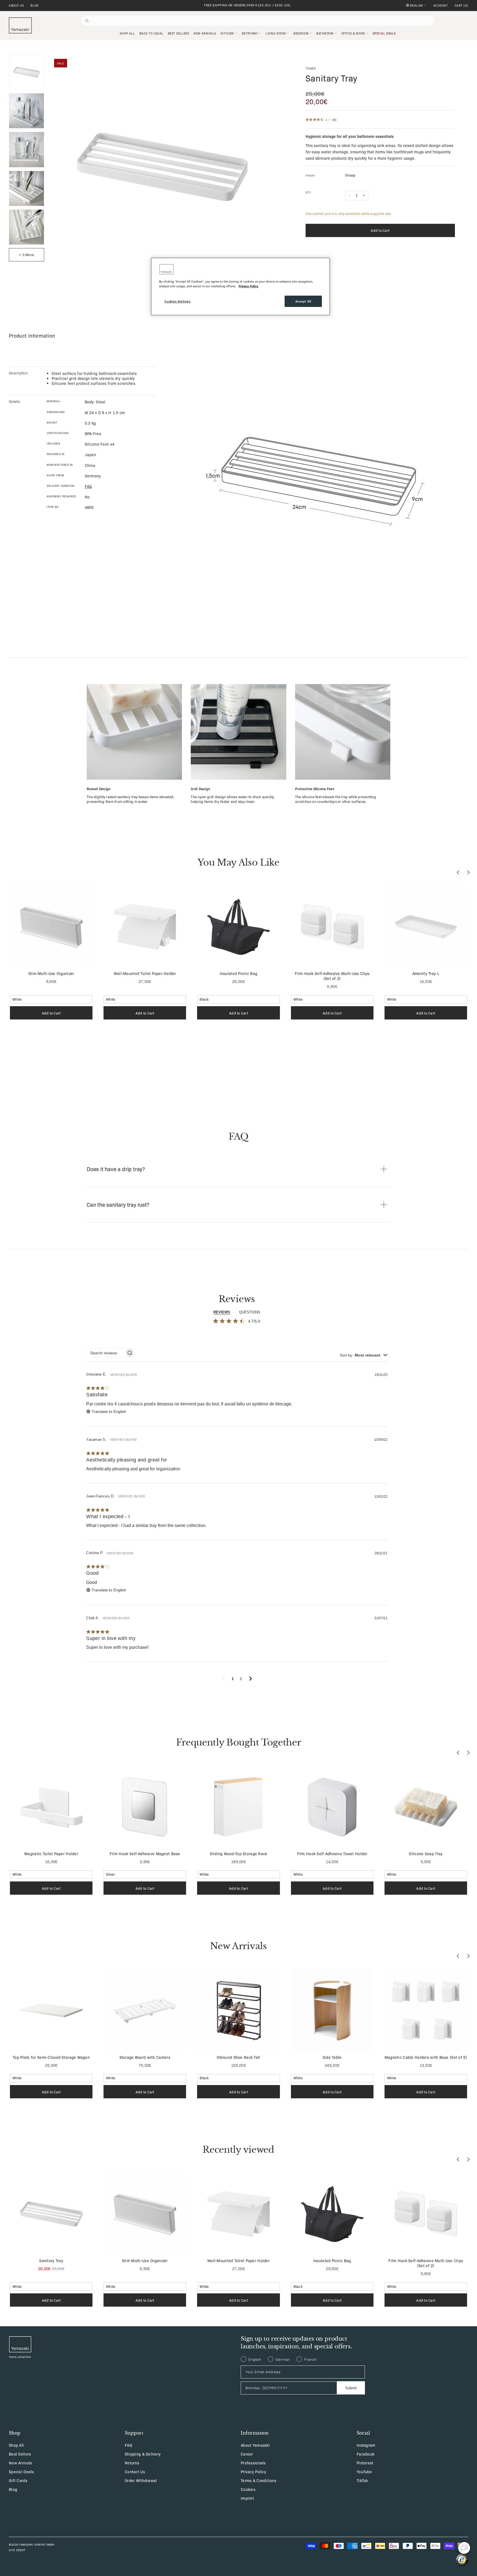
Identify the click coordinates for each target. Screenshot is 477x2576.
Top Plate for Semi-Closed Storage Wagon (51, 2057)
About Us (16, 6)
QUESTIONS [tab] (250, 1312)
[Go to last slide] (458, 872)
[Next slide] (468, 872)
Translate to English (109, 1411)
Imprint (247, 2498)
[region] (240, 286)
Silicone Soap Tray (426, 1854)
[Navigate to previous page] (223, 1679)
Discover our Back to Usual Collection (247, 5)
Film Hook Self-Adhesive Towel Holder (332, 1854)
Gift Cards (18, 2480)
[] (461, 6)
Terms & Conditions (259, 2480)
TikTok (362, 2480)
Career (247, 2454)
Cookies (248, 2489)
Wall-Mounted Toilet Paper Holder (145, 973)
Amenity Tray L (426, 973)
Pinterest (365, 2463)
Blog (34, 6)
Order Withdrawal (141, 2480)
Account (441, 6)
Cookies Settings (177, 301)
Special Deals (21, 2472)
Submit (351, 2388)
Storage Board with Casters (145, 2057)
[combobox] (364, 1355)
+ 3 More (26, 255)
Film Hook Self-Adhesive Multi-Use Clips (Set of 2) (332, 976)
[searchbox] (105, 1353)
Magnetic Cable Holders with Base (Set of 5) (426, 2057)
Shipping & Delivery (143, 2454)
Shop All (16, 2445)
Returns (132, 2463)
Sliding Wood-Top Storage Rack (238, 1854)
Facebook (365, 2454)
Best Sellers (20, 2454)
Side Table (332, 2057)
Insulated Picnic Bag (239, 973)
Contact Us (135, 2472)
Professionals (253, 2463)
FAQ (128, 2445)
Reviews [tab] (222, 1312)
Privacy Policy (253, 2472)
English (417, 5)
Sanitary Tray (51, 2260)
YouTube (364, 2472)
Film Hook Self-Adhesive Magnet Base (145, 1854)
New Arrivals (20, 2463)
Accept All (303, 301)
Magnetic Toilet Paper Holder (51, 1854)
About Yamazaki (255, 2445)
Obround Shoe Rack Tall (238, 2057)
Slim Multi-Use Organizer (51, 973)
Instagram (366, 2445)
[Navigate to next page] (251, 1679)
